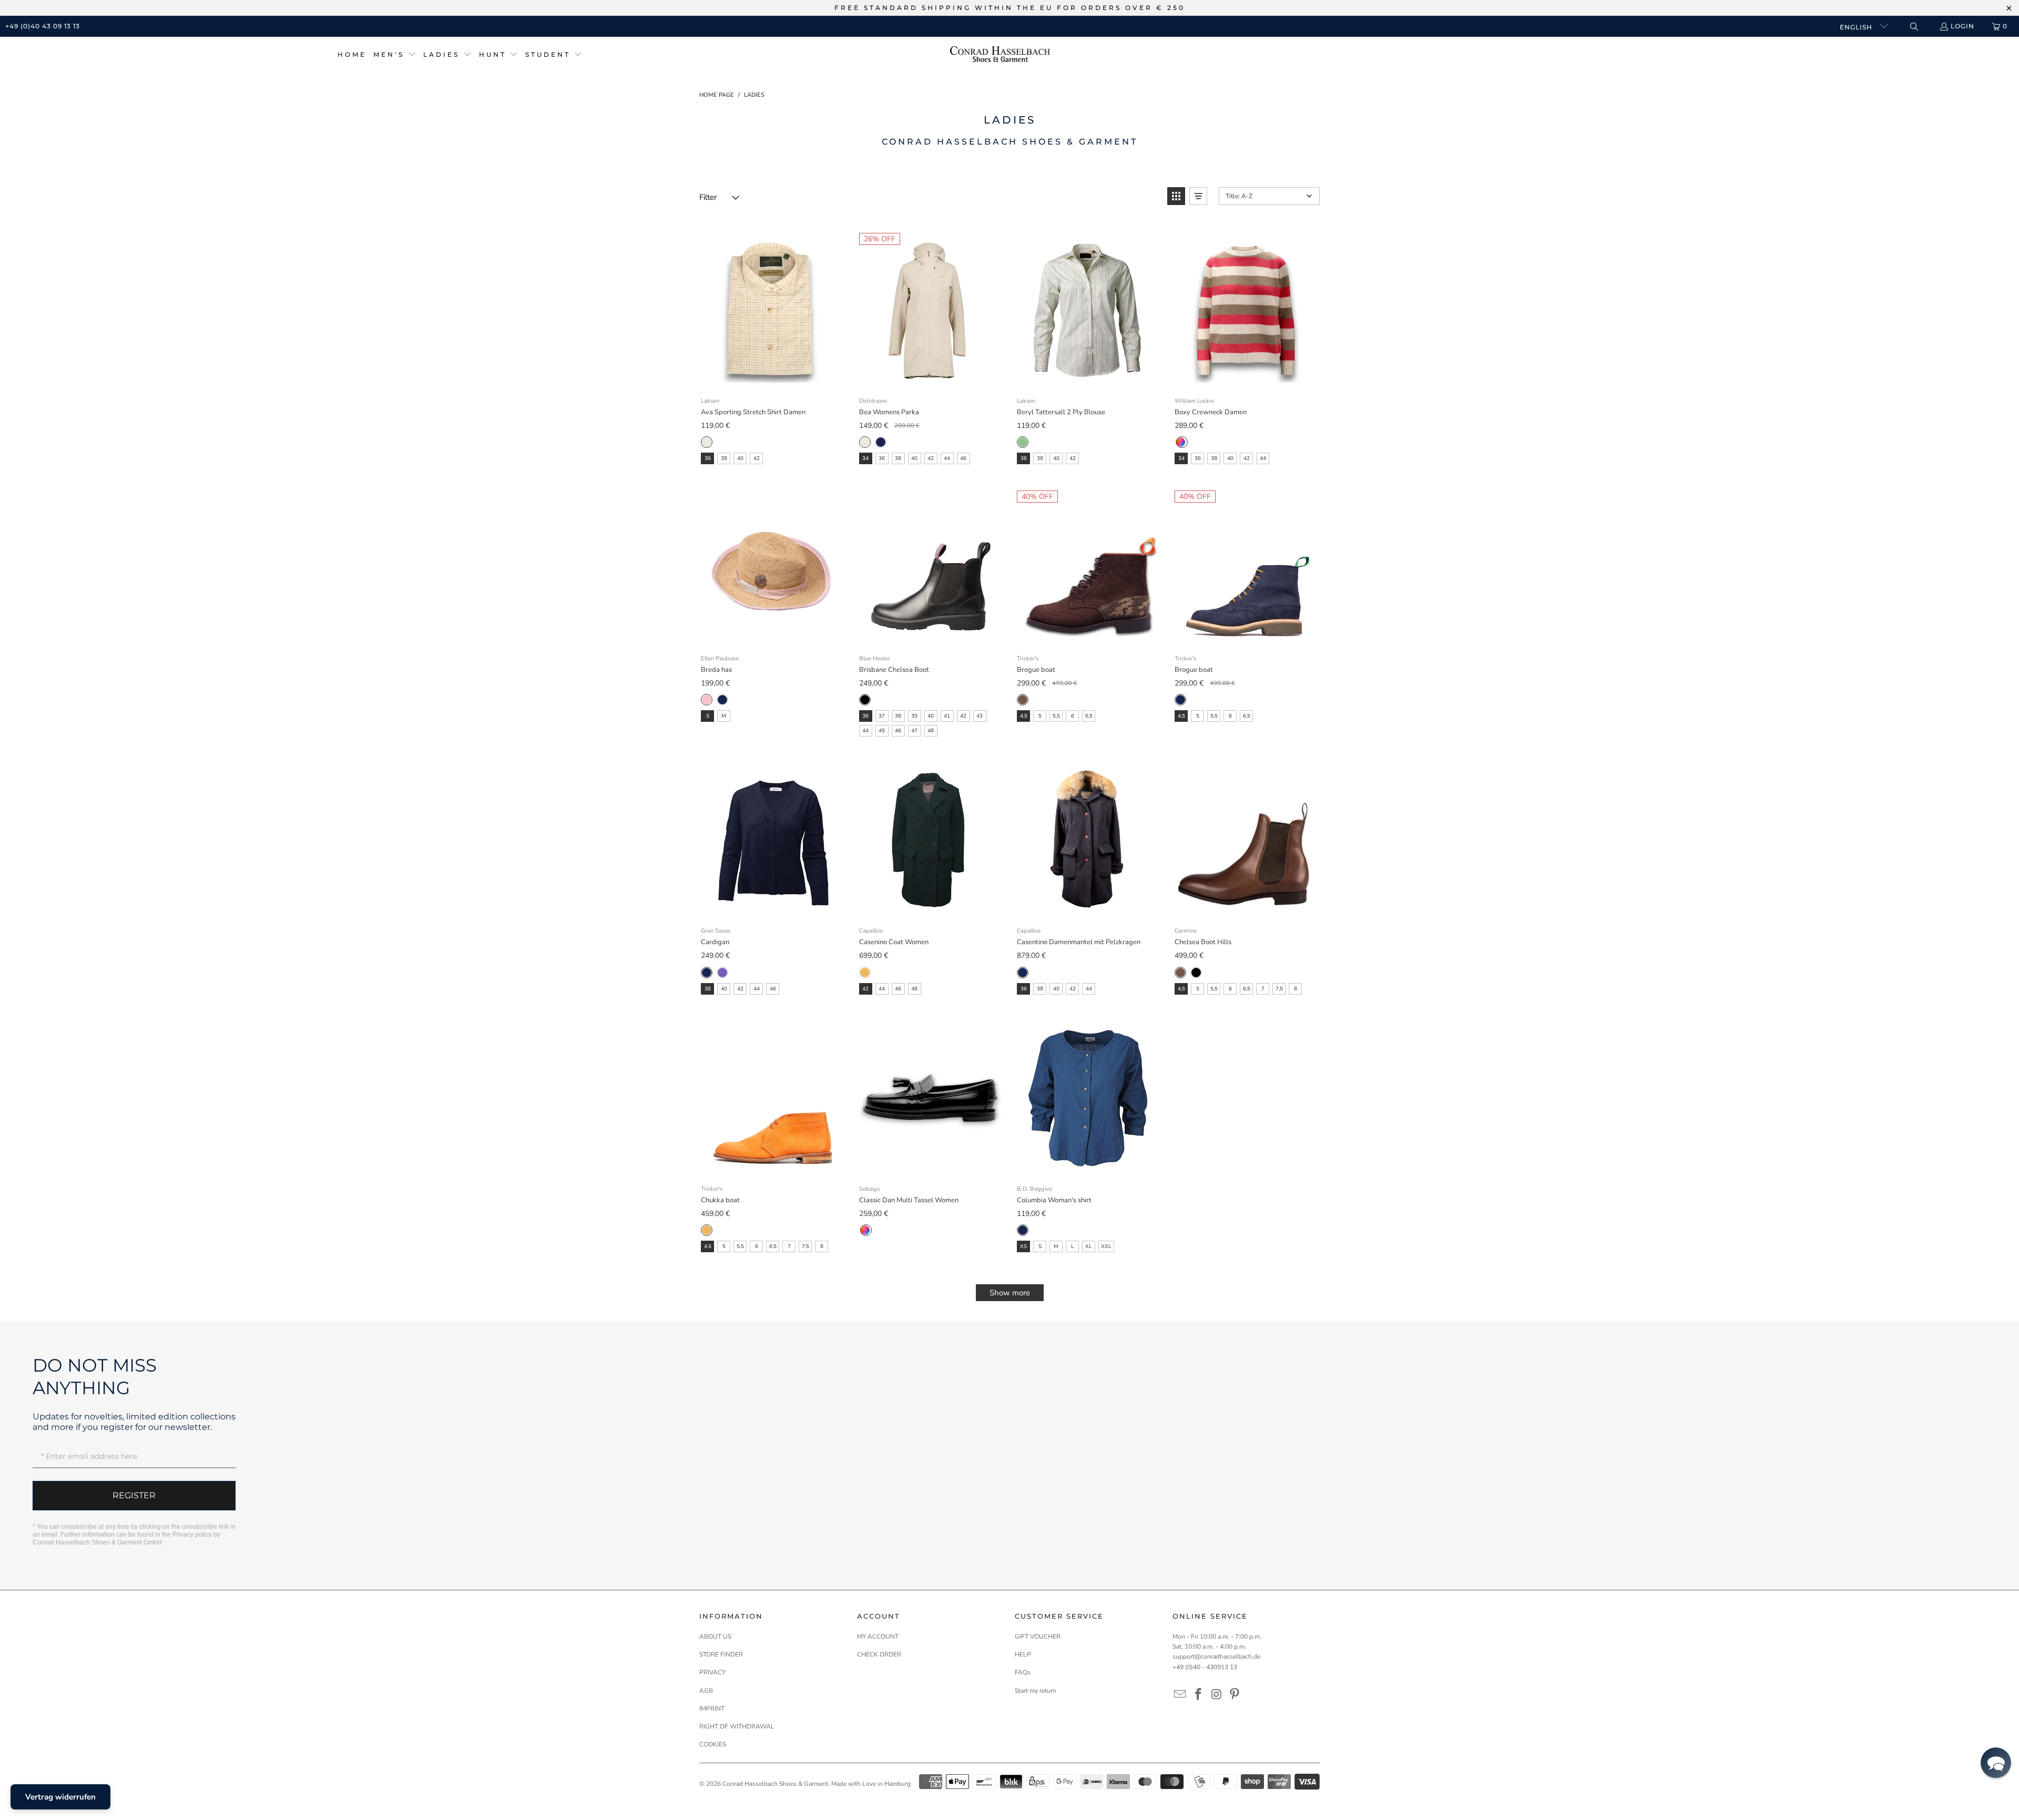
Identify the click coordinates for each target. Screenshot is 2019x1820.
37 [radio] (882, 716)
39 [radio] (914, 716)
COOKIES (713, 1744)
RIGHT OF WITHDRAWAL (737, 1726)
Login (1962, 26)
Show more (1010, 1293)
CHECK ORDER (879, 1654)
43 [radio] (980, 716)
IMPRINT (712, 1709)
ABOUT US (715, 1637)
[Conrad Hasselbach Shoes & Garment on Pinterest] (1235, 1695)
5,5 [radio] (1056, 716)
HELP (1023, 1654)
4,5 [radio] (1024, 716)
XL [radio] (1089, 1246)
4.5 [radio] (708, 1246)
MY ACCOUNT (878, 1637)
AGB (706, 1691)
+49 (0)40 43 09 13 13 (43, 26)
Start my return (1036, 1691)
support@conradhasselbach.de (1216, 1657)
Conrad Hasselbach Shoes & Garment (775, 1784)
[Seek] (1914, 27)
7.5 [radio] (805, 1246)
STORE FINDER (721, 1654)
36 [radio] (708, 458)
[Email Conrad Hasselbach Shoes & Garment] (1180, 1695)
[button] (395, 55)
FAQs (1023, 1672)
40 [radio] (740, 458)
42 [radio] (757, 458)
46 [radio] (963, 458)
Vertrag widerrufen (60, 1797)
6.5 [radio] (773, 1246)
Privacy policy (192, 1535)
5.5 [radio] (740, 1246)
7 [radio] (1263, 989)
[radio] (707, 442)
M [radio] (724, 716)
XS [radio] (1023, 1246)
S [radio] (708, 716)
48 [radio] (931, 731)
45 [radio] (882, 731)
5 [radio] (1040, 716)
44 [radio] (947, 458)
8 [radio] (1296, 989)
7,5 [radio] (1279, 989)
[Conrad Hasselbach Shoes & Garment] (1000, 55)
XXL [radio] (1106, 1246)
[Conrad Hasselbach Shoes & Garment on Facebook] (1199, 1695)
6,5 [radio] (1089, 716)
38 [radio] (724, 458)
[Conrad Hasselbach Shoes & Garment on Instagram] (1217, 1695)
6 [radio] (1073, 716)
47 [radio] (914, 731)
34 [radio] (865, 458)
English (1857, 27)
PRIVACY (712, 1672)
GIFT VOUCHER (1038, 1637)
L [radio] (1073, 1246)
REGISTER (134, 1495)
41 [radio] (947, 716)
